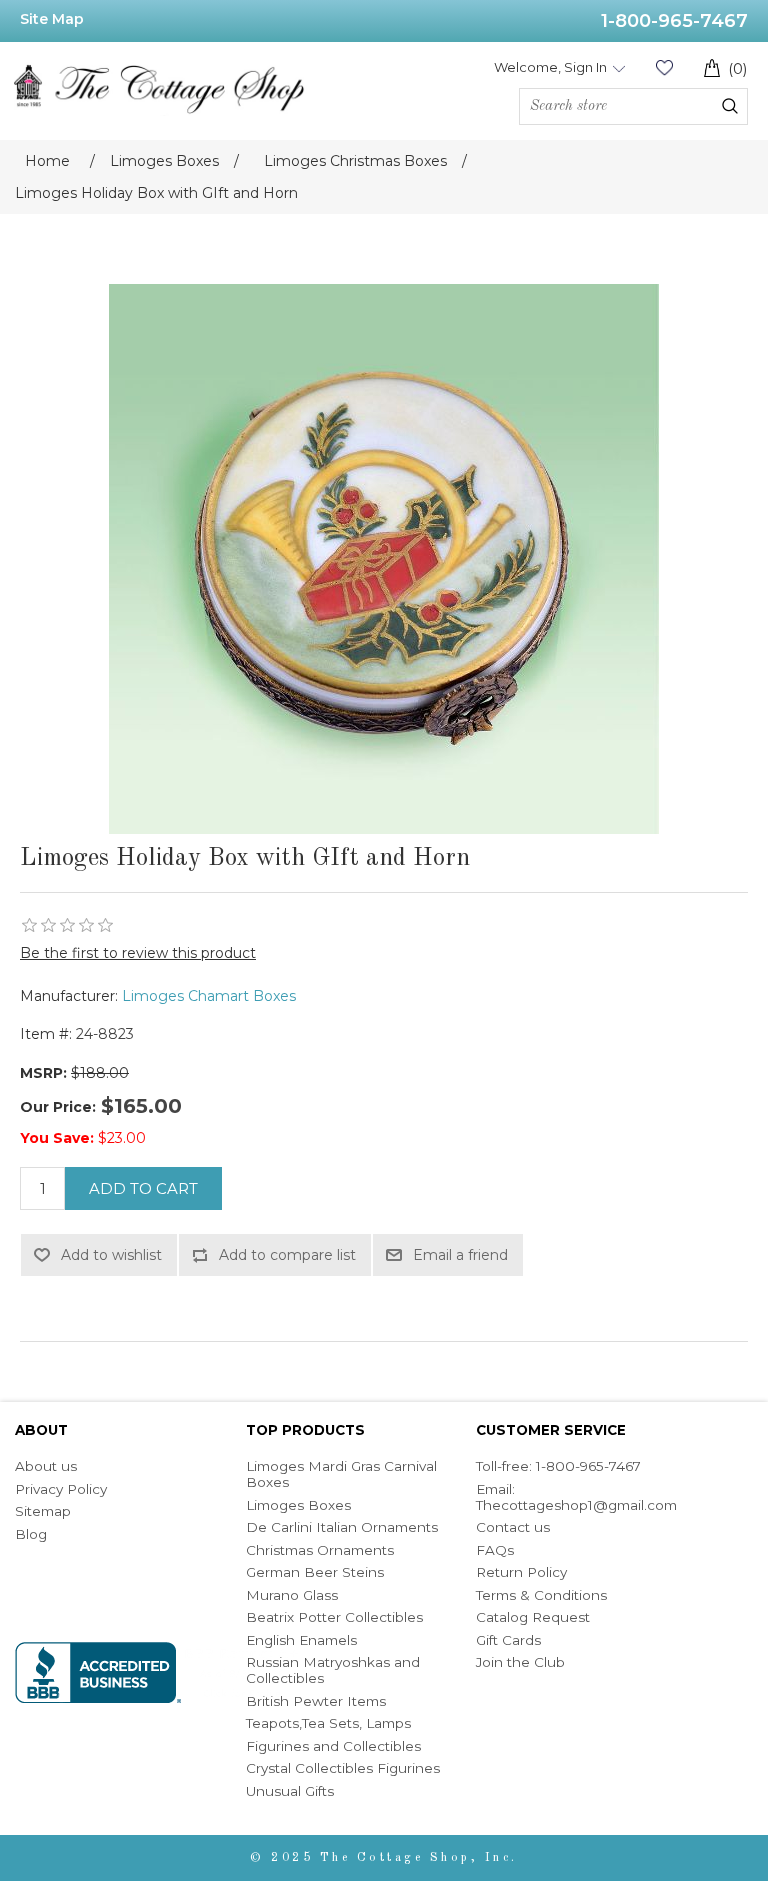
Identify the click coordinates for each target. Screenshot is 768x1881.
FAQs (495, 1550)
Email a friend (460, 1255)
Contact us (513, 1527)
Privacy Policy (61, 1489)
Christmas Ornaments (320, 1550)
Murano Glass (292, 1595)
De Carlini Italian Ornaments (342, 1527)
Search (730, 106)
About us (46, 1466)
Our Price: (58, 1107)
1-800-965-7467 (674, 21)
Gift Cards (508, 1640)
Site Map (52, 19)
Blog (31, 1534)
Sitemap (43, 1511)
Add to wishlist (111, 1255)
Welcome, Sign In (550, 67)
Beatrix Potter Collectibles (334, 1617)
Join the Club (520, 1662)
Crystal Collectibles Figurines (343, 1768)
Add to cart (143, 1188)
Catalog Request (533, 1617)
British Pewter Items (316, 1701)
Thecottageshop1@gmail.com (576, 1505)
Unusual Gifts (290, 1791)
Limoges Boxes (298, 1505)
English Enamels (301, 1640)
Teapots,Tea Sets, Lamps (328, 1723)
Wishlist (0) (664, 67)
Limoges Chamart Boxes (209, 996)
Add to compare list (287, 1255)
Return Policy (521, 1572)
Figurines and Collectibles (333, 1746)
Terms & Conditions (541, 1595)
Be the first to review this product (138, 953)
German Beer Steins (315, 1572)
